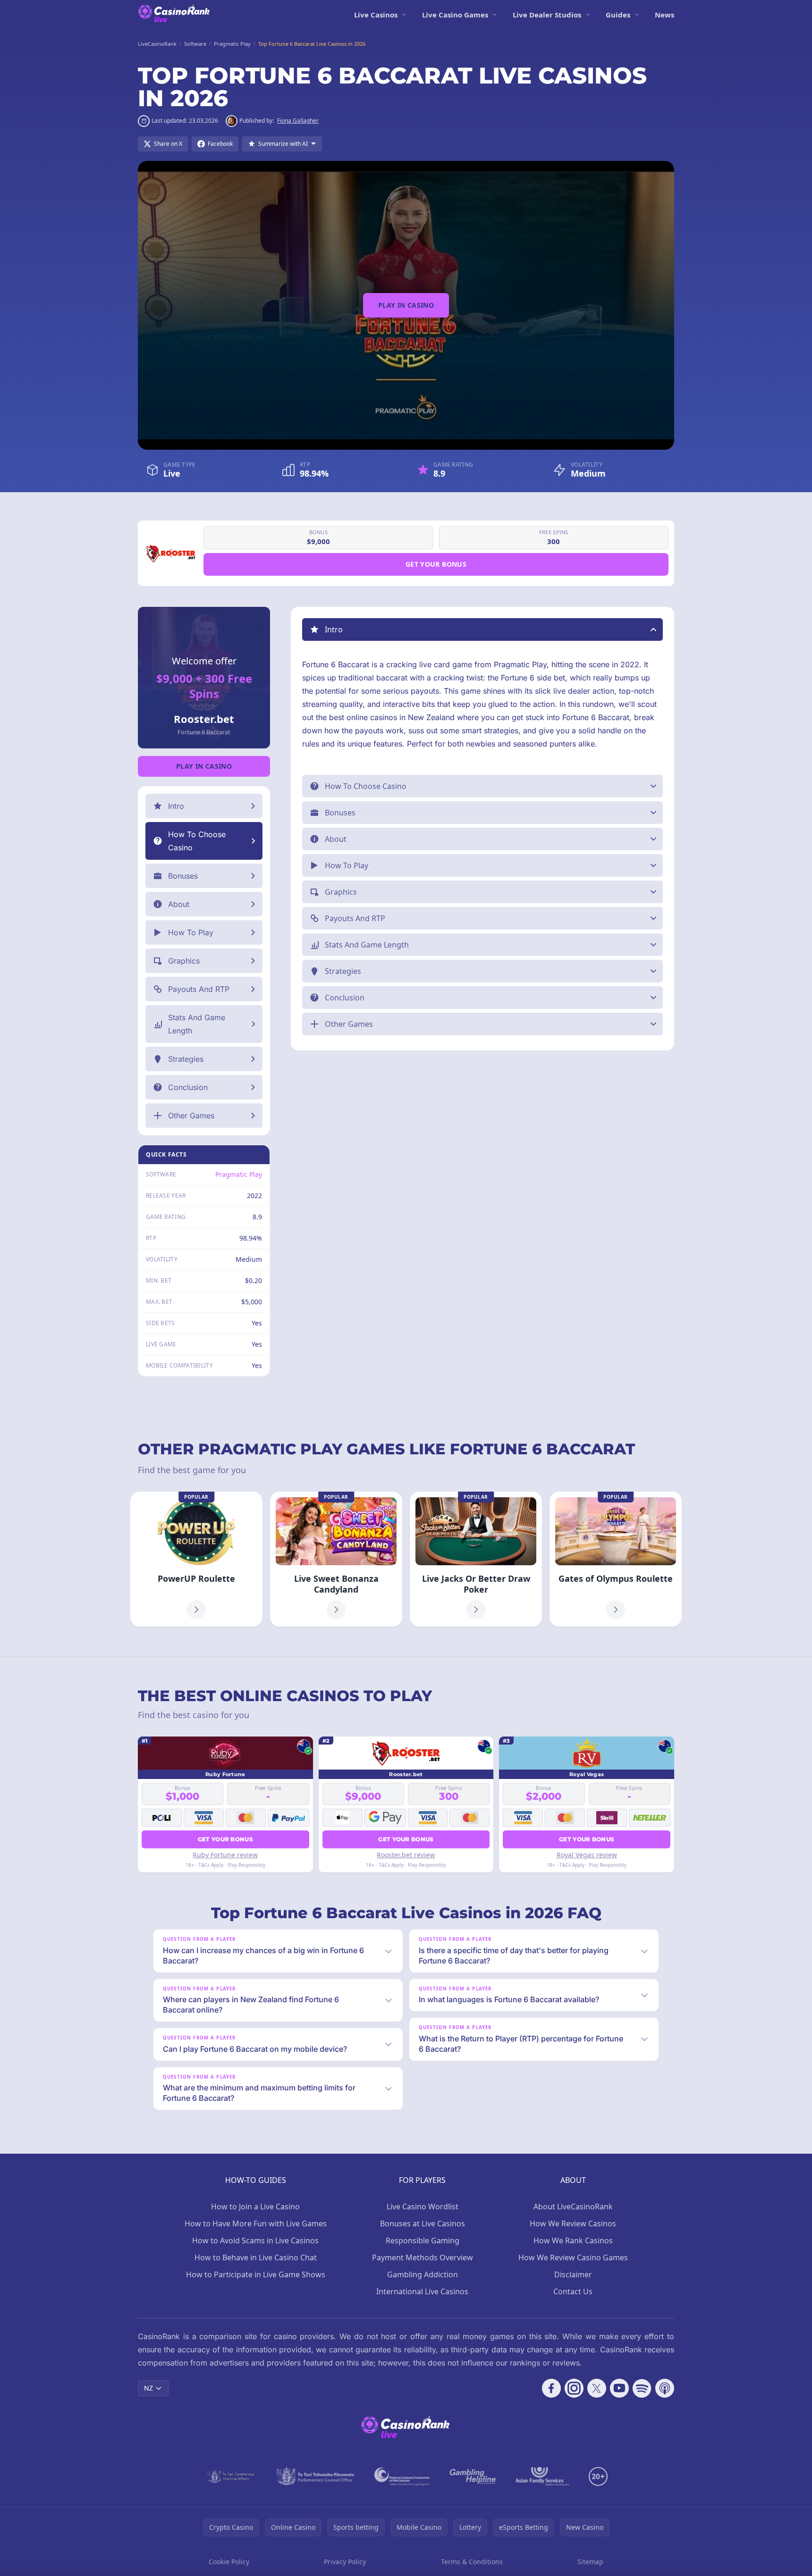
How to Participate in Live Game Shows (256, 2274)
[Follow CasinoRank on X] (597, 2388)
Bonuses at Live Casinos (423, 2224)
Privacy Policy (345, 2562)
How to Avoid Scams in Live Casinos (255, 2240)
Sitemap (590, 2562)
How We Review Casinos (573, 2224)
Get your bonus (436, 564)
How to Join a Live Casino (255, 2207)
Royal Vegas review (587, 1855)
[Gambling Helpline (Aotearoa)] (473, 2476)
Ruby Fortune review (225, 1855)
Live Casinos (376, 15)
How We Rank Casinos (573, 2240)
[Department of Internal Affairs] (231, 2476)
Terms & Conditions (472, 2562)
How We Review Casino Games (573, 2257)
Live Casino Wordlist (423, 2207)
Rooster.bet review (406, 1855)
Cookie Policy (229, 2562)
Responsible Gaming (423, 2240)
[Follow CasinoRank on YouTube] (619, 2388)
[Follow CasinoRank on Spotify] (642, 2388)
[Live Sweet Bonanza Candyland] (336, 1559)
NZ (148, 2388)
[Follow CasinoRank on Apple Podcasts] (665, 2388)
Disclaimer (573, 2274)
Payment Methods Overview (423, 2257)
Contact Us (573, 2291)
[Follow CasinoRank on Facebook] (551, 2388)
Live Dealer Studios (547, 15)
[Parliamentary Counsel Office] (315, 2476)
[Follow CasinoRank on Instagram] (574, 2388)
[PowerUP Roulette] (196, 1559)
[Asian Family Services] (543, 2476)
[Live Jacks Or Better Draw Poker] (476, 1559)
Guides (618, 15)
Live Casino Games (455, 15)
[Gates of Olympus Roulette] (616, 1559)
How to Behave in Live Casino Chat (256, 2257)
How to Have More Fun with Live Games (256, 2224)
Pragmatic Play (239, 1174)
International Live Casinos (422, 2291)
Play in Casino (406, 305)
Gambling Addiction (423, 2274)
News (664, 15)
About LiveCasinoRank (573, 2207)
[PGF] (402, 2476)
